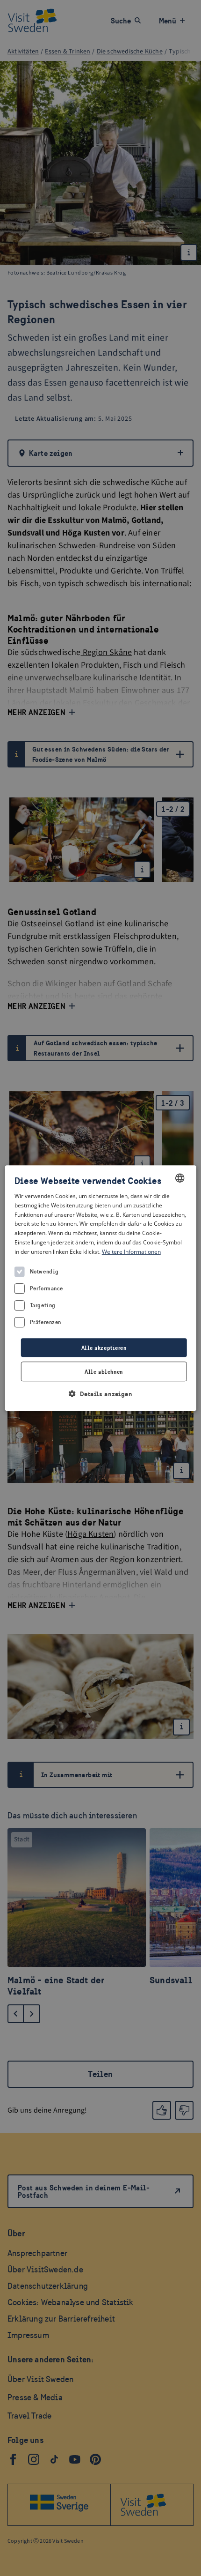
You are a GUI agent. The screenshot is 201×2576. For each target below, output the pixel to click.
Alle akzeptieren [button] (104, 1348)
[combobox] (179, 1178)
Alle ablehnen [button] (104, 1372)
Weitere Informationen (131, 1252)
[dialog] (101, 1288)
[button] (101, 1394)
